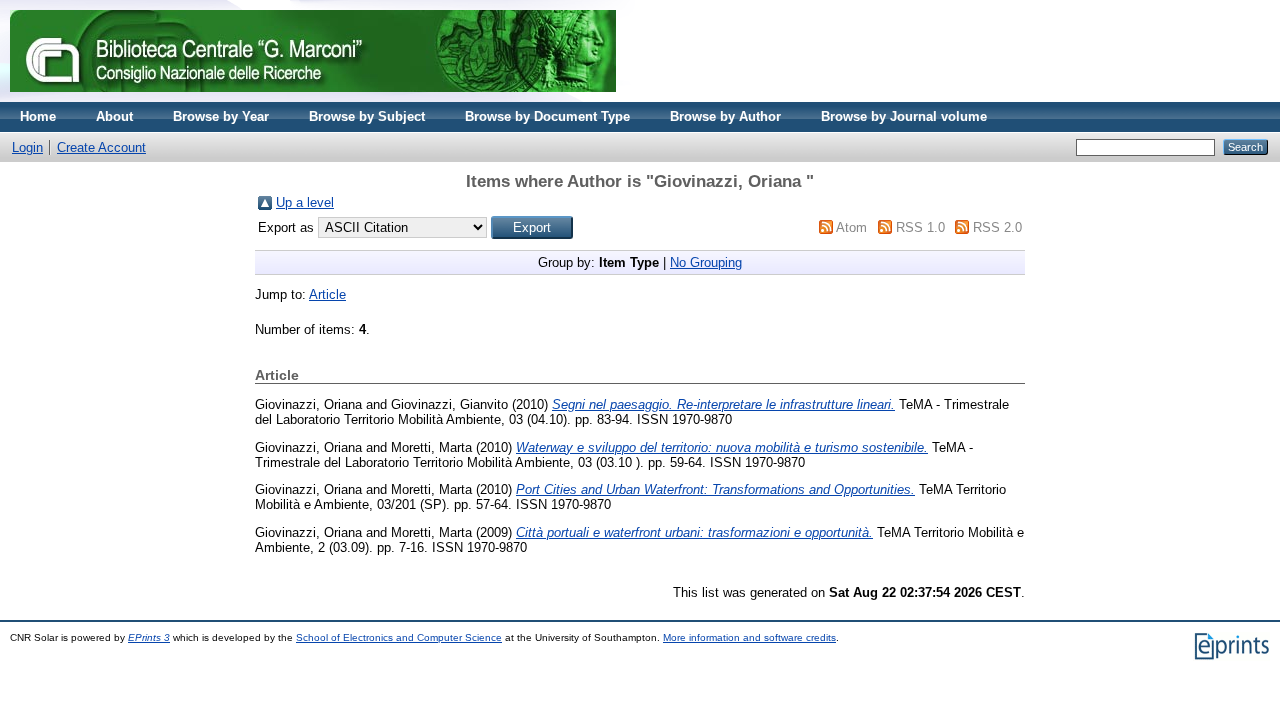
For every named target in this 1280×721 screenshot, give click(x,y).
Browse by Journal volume (904, 116)
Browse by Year (221, 116)
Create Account (101, 147)
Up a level (305, 202)
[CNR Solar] (313, 97)
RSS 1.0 (920, 227)
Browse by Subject (367, 116)
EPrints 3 (149, 637)
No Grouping (706, 262)
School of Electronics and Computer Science (399, 637)
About (114, 116)
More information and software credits (749, 637)
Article (327, 294)
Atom (851, 227)
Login (27, 147)
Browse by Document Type (547, 116)
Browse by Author (725, 116)
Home (38, 116)
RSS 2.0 (997, 227)
